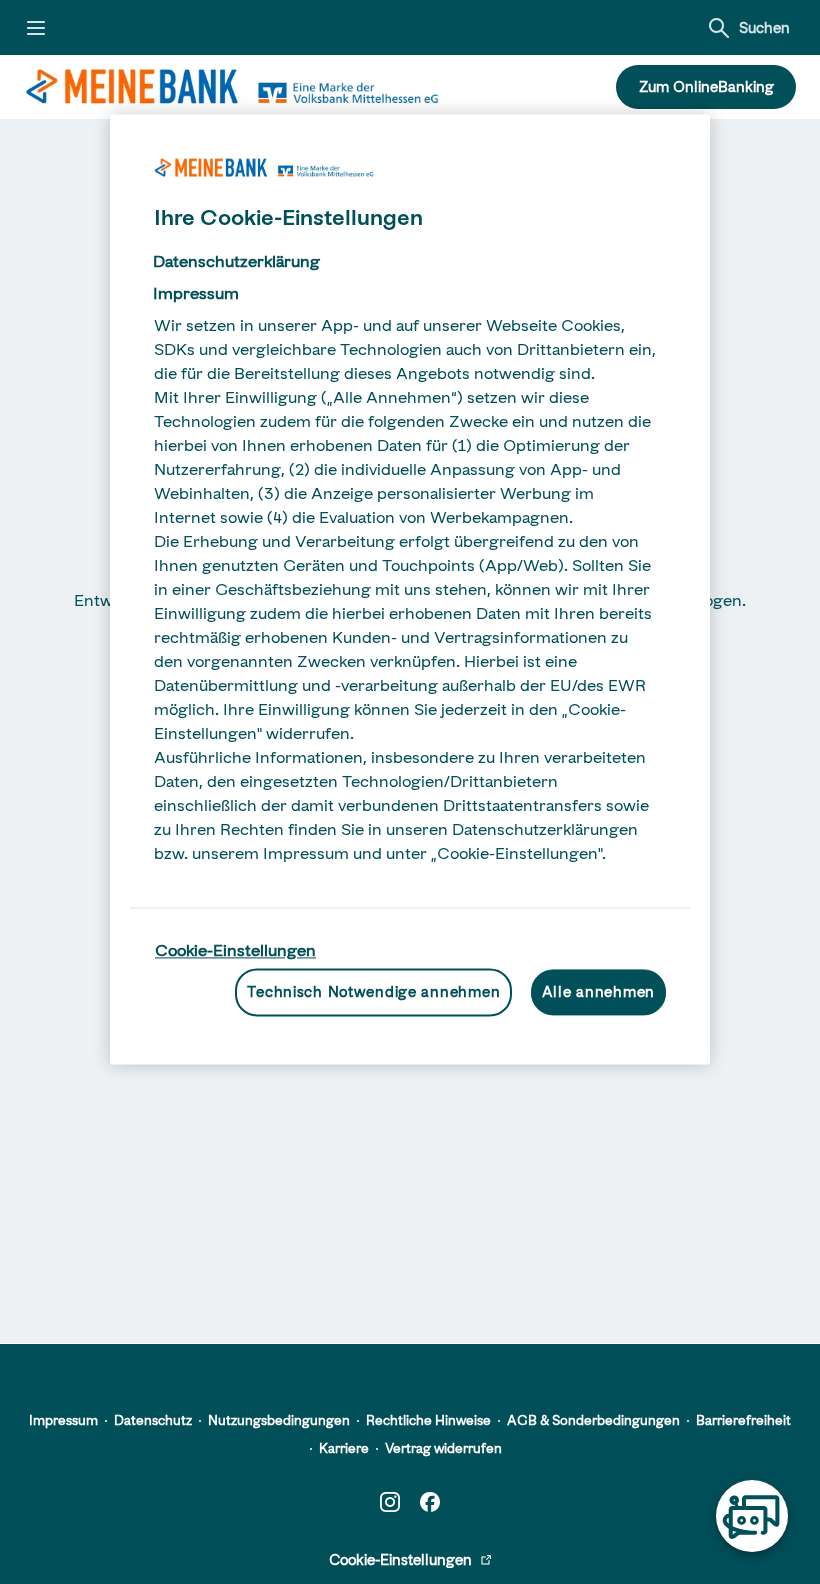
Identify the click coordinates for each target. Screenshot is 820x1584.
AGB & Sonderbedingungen (593, 1420)
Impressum (63, 1420)
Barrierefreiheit (743, 1420)
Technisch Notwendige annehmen (373, 992)
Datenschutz (153, 1420)
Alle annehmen (598, 992)
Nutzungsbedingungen (279, 1420)
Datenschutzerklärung (236, 261)
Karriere (344, 1448)
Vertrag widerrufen (443, 1448)
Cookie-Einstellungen (235, 950)
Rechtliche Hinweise (428, 1420)
